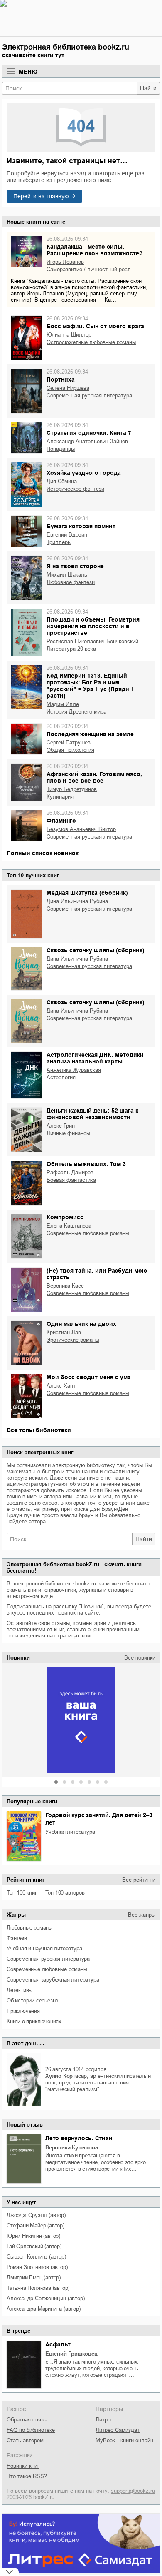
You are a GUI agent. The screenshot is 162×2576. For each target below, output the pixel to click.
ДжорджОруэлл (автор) (36, 2215)
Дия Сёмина (62, 481)
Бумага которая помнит (81, 526)
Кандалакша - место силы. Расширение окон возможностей (95, 250)
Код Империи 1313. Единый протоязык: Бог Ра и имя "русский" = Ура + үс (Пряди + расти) (90, 686)
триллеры (59, 542)
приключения (23, 2011)
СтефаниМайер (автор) (36, 2225)
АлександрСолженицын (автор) (45, 2298)
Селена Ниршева (68, 388)
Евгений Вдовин (67, 535)
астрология (61, 1077)
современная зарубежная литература (53, 1980)
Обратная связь (27, 2420)
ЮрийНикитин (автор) (33, 2236)
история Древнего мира (76, 712)
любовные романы (29, 1928)
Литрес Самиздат (118, 2430)
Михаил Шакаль (67, 575)
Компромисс (65, 1217)
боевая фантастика (71, 1180)
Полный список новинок (43, 853)
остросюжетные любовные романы (91, 342)
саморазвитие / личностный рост (88, 269)
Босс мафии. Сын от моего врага (95, 326)
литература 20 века (71, 649)
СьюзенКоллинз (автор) (36, 2257)
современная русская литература (48, 1959)
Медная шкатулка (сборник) (87, 893)
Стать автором (25, 2440)
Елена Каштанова (69, 1226)
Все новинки (140, 1658)
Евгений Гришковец (71, 2354)
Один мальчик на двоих (81, 1324)
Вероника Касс (65, 1286)
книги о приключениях (34, 2021)
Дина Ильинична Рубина (77, 901)
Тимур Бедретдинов (72, 789)
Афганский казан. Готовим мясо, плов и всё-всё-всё (94, 777)
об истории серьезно (32, 2001)
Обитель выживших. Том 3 (86, 1164)
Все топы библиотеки (39, 1430)
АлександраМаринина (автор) (44, 2309)
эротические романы (73, 1340)
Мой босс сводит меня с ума (89, 1377)
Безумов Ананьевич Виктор (81, 829)
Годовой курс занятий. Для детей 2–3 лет (99, 1819)
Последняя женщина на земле (90, 734)
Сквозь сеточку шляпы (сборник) (96, 950)
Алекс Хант (61, 1386)
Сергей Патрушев (69, 743)
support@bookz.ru (133, 2491)
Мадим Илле (63, 704)
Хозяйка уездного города (84, 473)
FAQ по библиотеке (31, 2430)
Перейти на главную (41, 196)
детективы (20, 1990)
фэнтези (17, 1938)
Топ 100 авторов (65, 1893)
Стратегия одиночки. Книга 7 (89, 433)
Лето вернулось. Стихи (79, 2138)
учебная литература (70, 1832)
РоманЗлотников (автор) (37, 2267)
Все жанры (142, 1915)
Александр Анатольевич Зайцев (87, 441)
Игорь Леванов (65, 262)
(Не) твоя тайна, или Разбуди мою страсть (97, 1274)
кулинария (60, 797)
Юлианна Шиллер (69, 335)
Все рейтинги (139, 1880)
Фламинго (61, 821)
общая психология (70, 750)
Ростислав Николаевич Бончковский (92, 641)
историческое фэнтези (75, 489)
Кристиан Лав (64, 1332)
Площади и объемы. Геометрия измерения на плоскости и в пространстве (93, 626)
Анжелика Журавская (74, 1070)
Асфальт (58, 2344)
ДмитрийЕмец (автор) (34, 2278)
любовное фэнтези (71, 582)
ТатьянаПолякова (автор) (38, 2288)
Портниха (61, 379)
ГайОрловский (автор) (34, 2246)
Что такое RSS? (27, 2476)
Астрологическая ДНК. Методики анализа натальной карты (95, 1058)
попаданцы (61, 449)
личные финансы (68, 1133)
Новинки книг (23, 2466)
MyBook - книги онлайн (124, 2440)
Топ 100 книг (22, 1893)
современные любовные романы (47, 1969)
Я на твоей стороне (75, 566)
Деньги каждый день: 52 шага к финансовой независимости (92, 1114)
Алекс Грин (61, 1126)
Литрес (104, 2420)
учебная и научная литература (44, 1948)
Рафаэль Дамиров (70, 1172)
